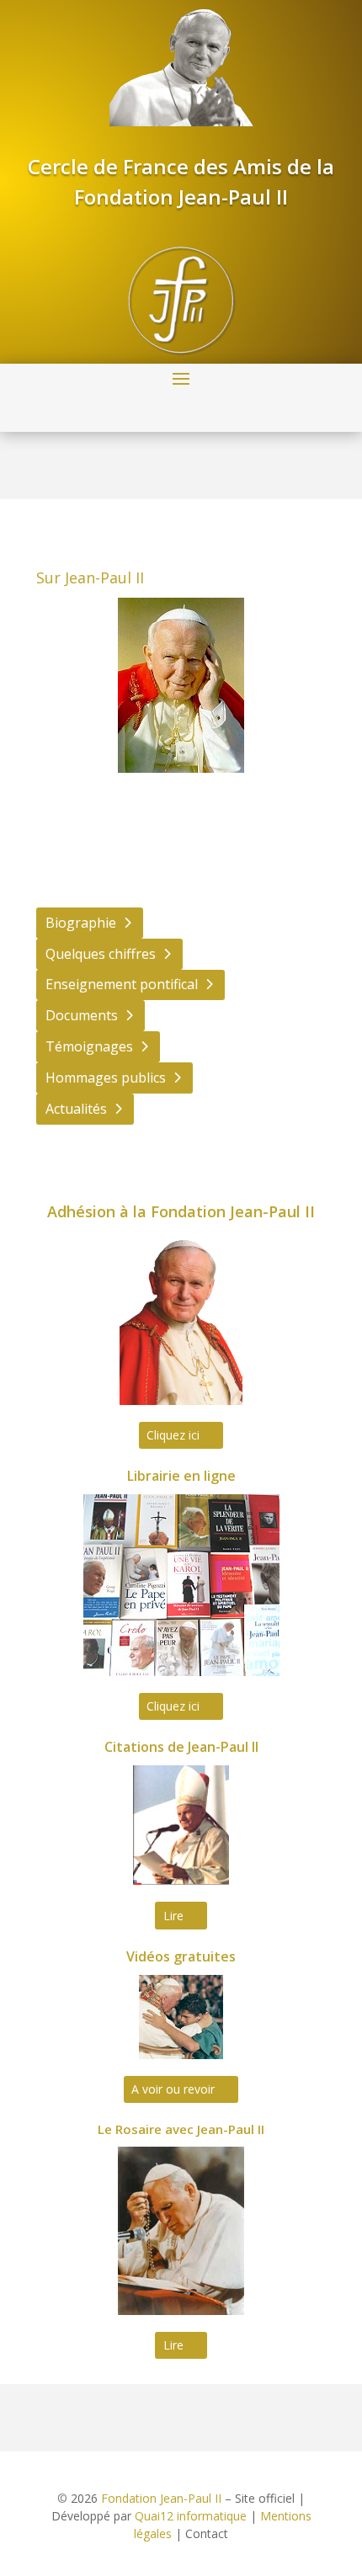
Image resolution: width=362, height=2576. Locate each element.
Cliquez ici (173, 1435)
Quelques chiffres (101, 954)
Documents (82, 1015)
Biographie (81, 923)
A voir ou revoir (173, 2089)
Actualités (76, 1109)
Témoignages (89, 1046)
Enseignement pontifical (122, 984)
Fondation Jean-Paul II (161, 2498)
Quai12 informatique (191, 2516)
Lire (173, 1916)
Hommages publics (106, 1078)
